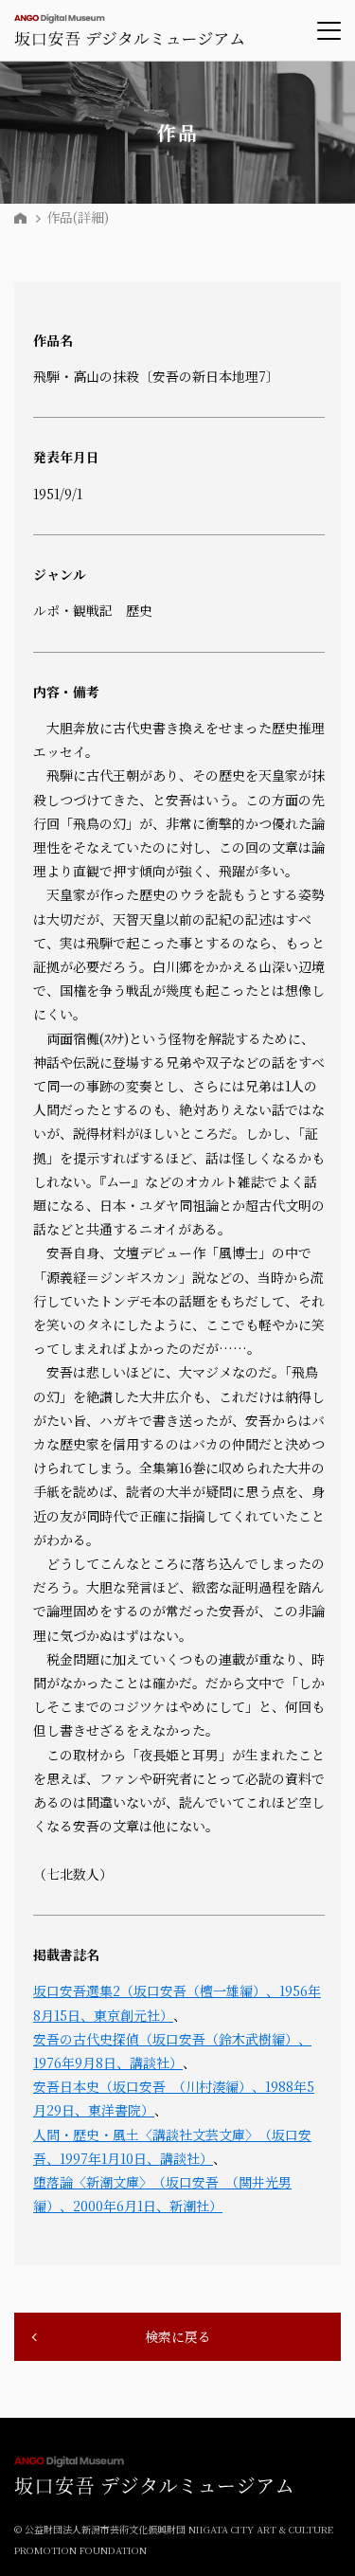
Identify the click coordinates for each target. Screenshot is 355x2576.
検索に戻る (178, 2336)
